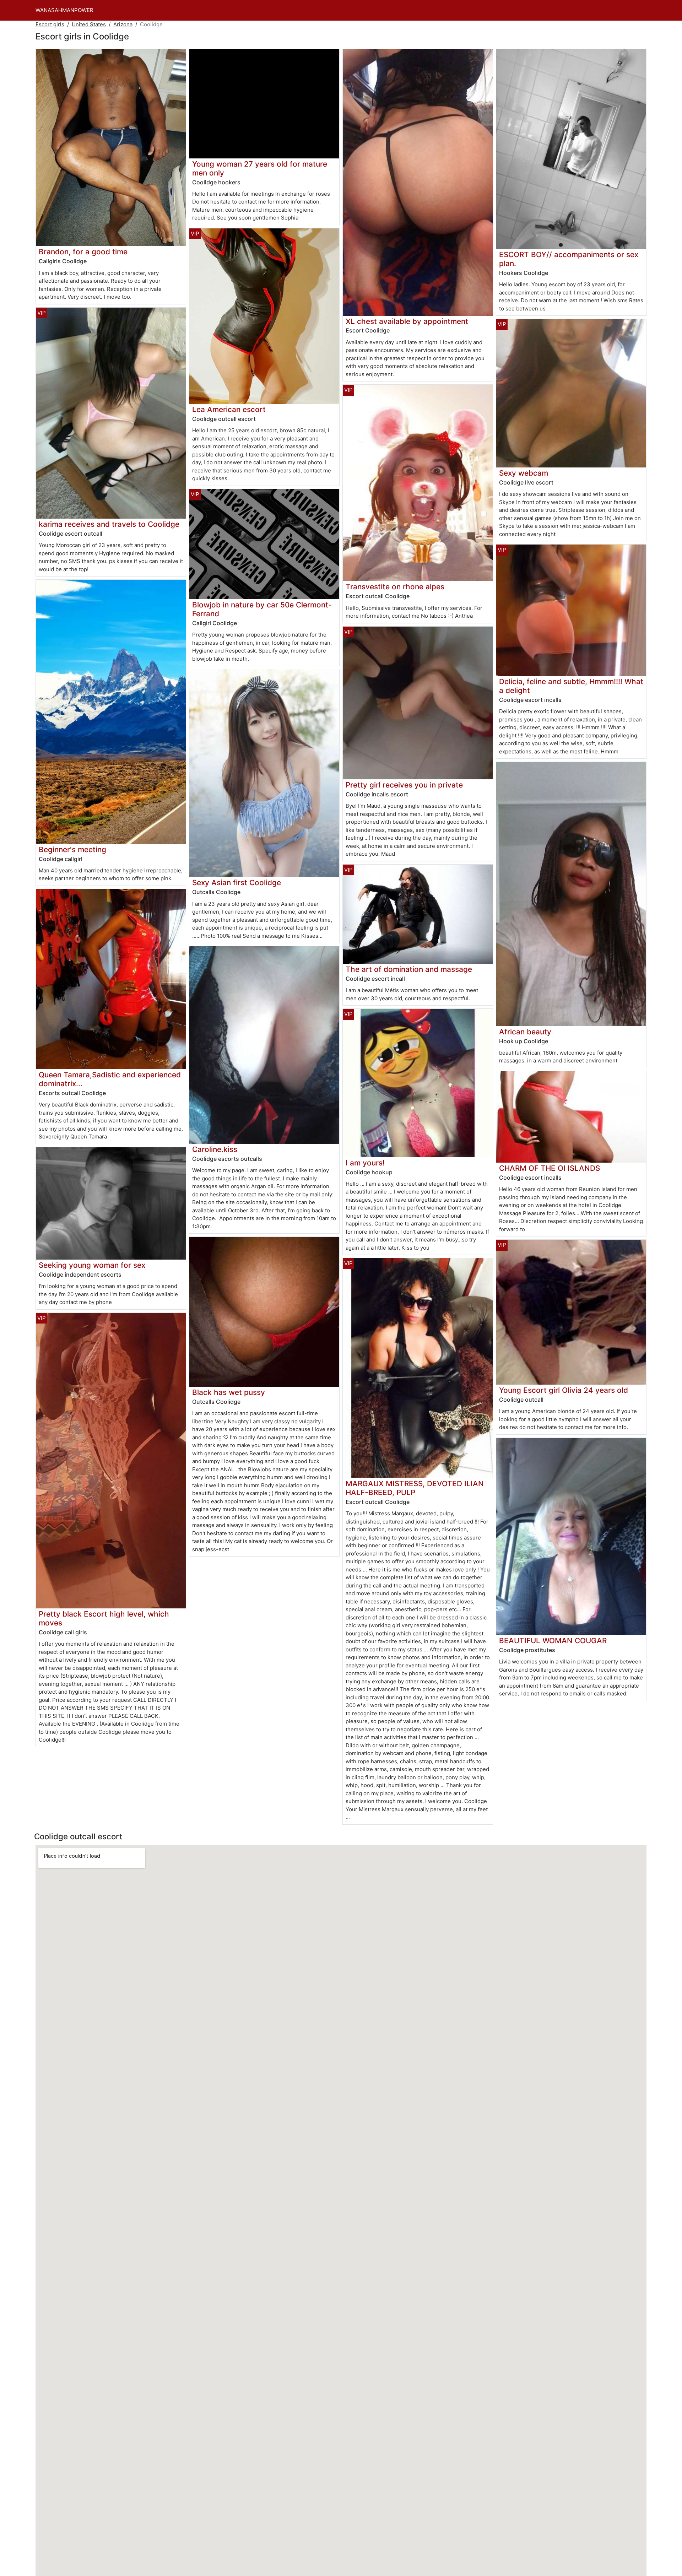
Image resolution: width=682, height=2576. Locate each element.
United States (89, 24)
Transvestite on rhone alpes (395, 587)
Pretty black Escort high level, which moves (104, 1618)
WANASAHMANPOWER (64, 10)
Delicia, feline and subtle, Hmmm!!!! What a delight (571, 686)
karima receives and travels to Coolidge (109, 524)
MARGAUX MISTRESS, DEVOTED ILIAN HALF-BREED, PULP (415, 1488)
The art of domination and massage (409, 969)
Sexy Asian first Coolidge (237, 883)
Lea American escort (229, 409)
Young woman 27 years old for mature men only (260, 168)
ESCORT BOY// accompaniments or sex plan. (569, 259)
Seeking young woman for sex (92, 1265)
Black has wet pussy (229, 1392)
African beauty (525, 1032)
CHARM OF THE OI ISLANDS (550, 1168)
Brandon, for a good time (83, 252)
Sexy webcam (524, 473)
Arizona (123, 24)
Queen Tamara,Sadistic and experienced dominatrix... (110, 1079)
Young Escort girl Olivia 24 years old (564, 1390)
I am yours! (365, 1163)
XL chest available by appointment (407, 321)
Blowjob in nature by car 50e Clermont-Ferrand (262, 609)
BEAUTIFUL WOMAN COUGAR (553, 1641)
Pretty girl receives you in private (404, 785)
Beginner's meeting (72, 849)
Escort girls (50, 24)
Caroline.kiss (215, 1149)
